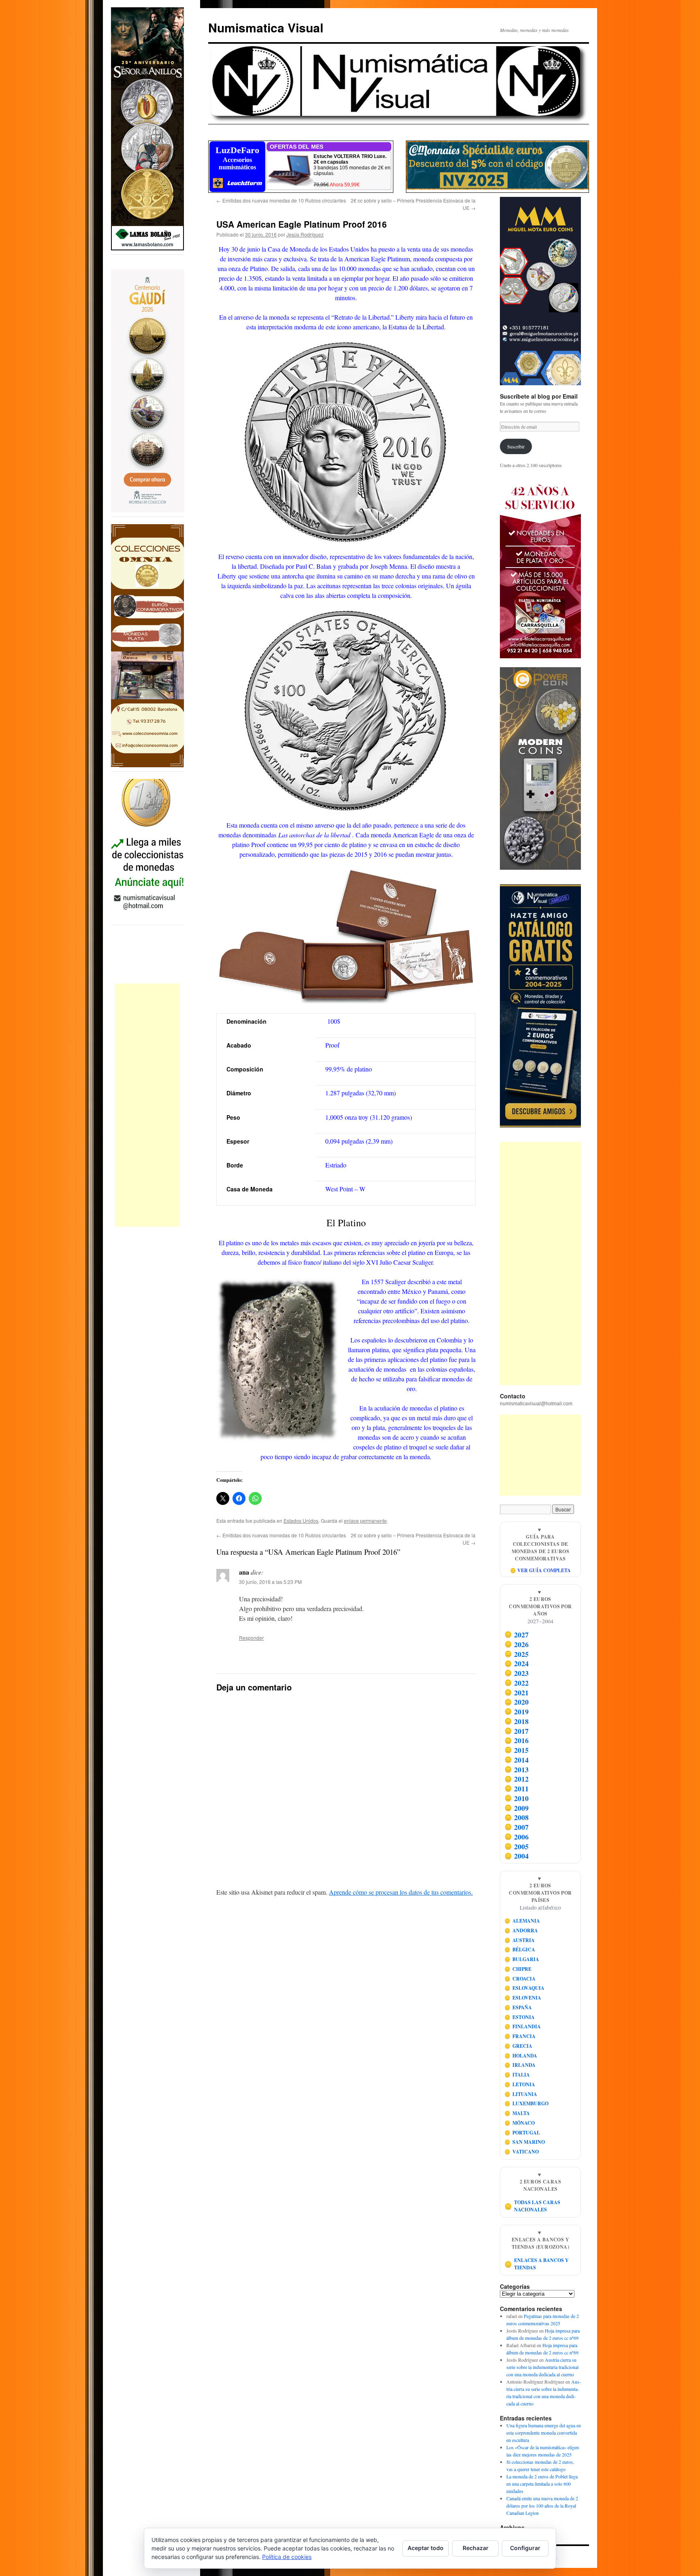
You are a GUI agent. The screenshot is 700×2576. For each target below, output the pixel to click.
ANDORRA (521, 1930)
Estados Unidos (301, 1521)
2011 (517, 1788)
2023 (517, 1673)
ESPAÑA (518, 2007)
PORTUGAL (522, 2133)
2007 (517, 1827)
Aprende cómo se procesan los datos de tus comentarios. (401, 1892)
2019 (517, 1712)
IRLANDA (520, 2065)
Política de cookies (287, 2557)
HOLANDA (521, 2056)
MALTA (517, 2113)
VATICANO (522, 2152)
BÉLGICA (520, 1950)
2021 (517, 1692)
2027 (517, 1635)
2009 (517, 1808)
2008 (517, 1817)
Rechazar (476, 2548)
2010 (517, 1798)
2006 (517, 1837)
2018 (517, 1721)
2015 (517, 1750)
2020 (517, 1702)
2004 (517, 1856)
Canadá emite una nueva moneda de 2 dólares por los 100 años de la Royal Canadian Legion (542, 2506)
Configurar (525, 2548)
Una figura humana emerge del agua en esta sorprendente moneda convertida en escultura (544, 2433)
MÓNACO (520, 2123)
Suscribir (516, 446)
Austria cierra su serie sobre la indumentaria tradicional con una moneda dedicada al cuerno (542, 2367)
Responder (251, 1638)
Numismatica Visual (266, 27)
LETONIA (520, 2084)
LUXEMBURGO (527, 2103)
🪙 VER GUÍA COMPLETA (540, 1570)
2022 (517, 1683)
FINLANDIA (523, 2026)
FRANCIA (520, 2036)
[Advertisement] (147, 1105)
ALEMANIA (522, 1921)
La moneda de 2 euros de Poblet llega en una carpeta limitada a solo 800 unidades (542, 2484)
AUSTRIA (520, 1940)
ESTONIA (520, 2017)
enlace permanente (365, 1521)
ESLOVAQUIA (525, 1988)
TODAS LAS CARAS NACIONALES (532, 2206)
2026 (517, 1644)
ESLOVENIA (523, 1998)
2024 (517, 1663)
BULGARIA (522, 1959)
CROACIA (520, 1979)
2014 (517, 1760)
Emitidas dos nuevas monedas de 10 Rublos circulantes (281, 200)
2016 (517, 1740)
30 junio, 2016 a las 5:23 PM (270, 1582)
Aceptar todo (426, 2548)
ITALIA (517, 2075)
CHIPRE (518, 1969)
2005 (517, 1846)
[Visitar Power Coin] (540, 768)
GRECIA (519, 2046)
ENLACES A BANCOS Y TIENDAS (537, 2264)
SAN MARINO (525, 2142)
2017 (517, 1731)
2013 (517, 1769)
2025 (517, 1654)
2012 (517, 1779)
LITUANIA (521, 2094)
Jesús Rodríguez (305, 234)
